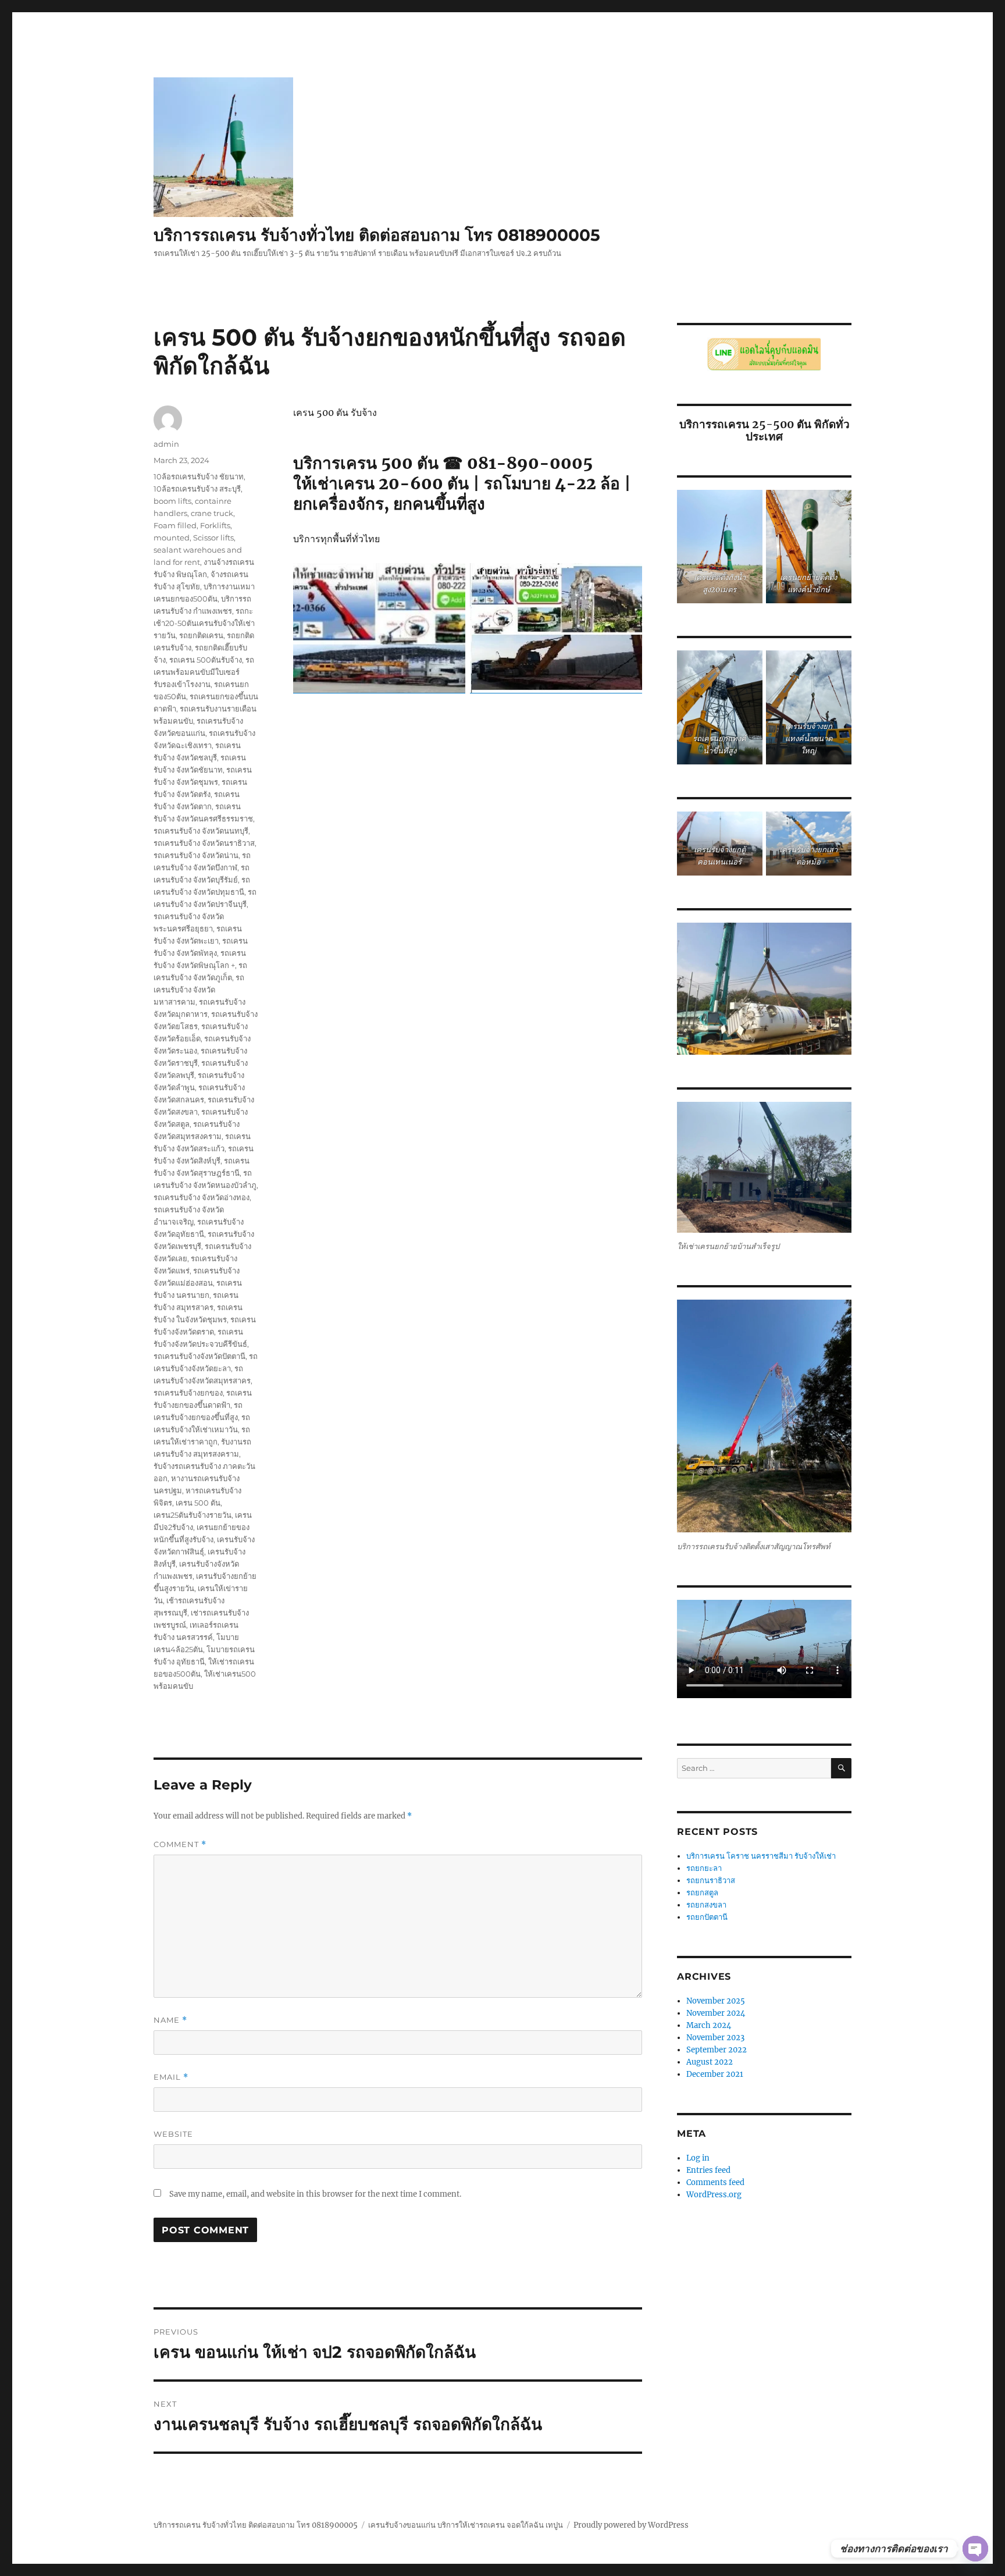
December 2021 (715, 2074)
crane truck (212, 513)
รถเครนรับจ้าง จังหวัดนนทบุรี (201, 831)
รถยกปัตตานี (707, 1917)
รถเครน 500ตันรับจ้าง (206, 660)
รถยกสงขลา (706, 1905)
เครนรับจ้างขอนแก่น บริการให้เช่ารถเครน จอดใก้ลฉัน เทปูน (466, 2525)
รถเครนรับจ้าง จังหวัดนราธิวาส (204, 843)
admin (166, 444)
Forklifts (215, 525)
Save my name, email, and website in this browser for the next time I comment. (315, 2194)
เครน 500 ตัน (198, 1503)
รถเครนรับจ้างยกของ (188, 1393)
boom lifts (172, 501)
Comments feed (715, 2182)
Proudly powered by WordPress (631, 2525)
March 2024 (709, 2025)
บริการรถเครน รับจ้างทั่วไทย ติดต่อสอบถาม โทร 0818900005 (377, 235)
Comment (180, 1844)
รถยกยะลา (704, 1868)
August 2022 (710, 2062)
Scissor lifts (213, 538)
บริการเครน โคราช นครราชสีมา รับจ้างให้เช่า (761, 1856)
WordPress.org (714, 2195)
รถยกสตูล (703, 1893)
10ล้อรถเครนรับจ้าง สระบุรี (197, 489)
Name (170, 2020)
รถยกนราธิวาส (712, 1881)
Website (173, 2134)
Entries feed (708, 2170)
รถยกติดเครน (201, 635)
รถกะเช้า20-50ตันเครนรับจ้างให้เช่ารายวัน (204, 623)
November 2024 (716, 2013)
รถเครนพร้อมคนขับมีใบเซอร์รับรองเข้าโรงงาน (204, 672)
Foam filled (175, 525)
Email (171, 2077)
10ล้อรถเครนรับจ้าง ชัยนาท (199, 476)
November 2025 (716, 2001)
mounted (172, 538)
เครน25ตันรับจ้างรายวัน (193, 1515)
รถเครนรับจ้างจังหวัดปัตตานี (199, 1356)
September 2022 (717, 2050)
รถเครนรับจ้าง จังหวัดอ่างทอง (202, 1197)
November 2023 (715, 2038)
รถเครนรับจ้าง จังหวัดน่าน (196, 855)
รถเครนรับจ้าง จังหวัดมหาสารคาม (199, 990)
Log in (698, 2158)
